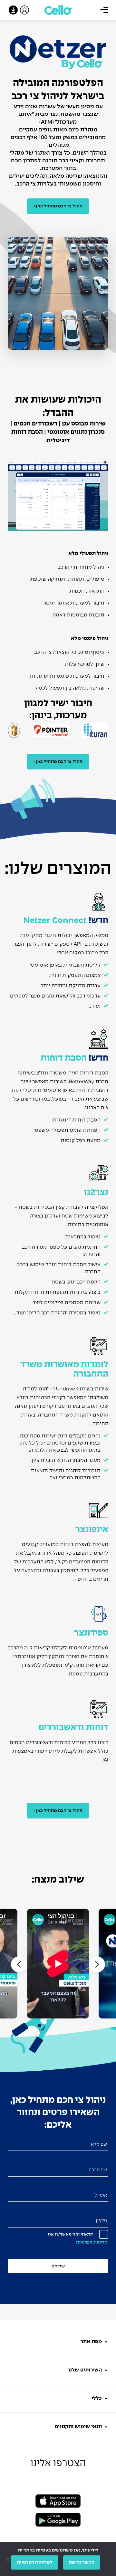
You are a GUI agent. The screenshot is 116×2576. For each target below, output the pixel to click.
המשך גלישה (82, 2562)
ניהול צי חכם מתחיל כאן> (58, 206)
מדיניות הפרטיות (92, 2242)
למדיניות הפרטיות (35, 2562)
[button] (19, 1964)
